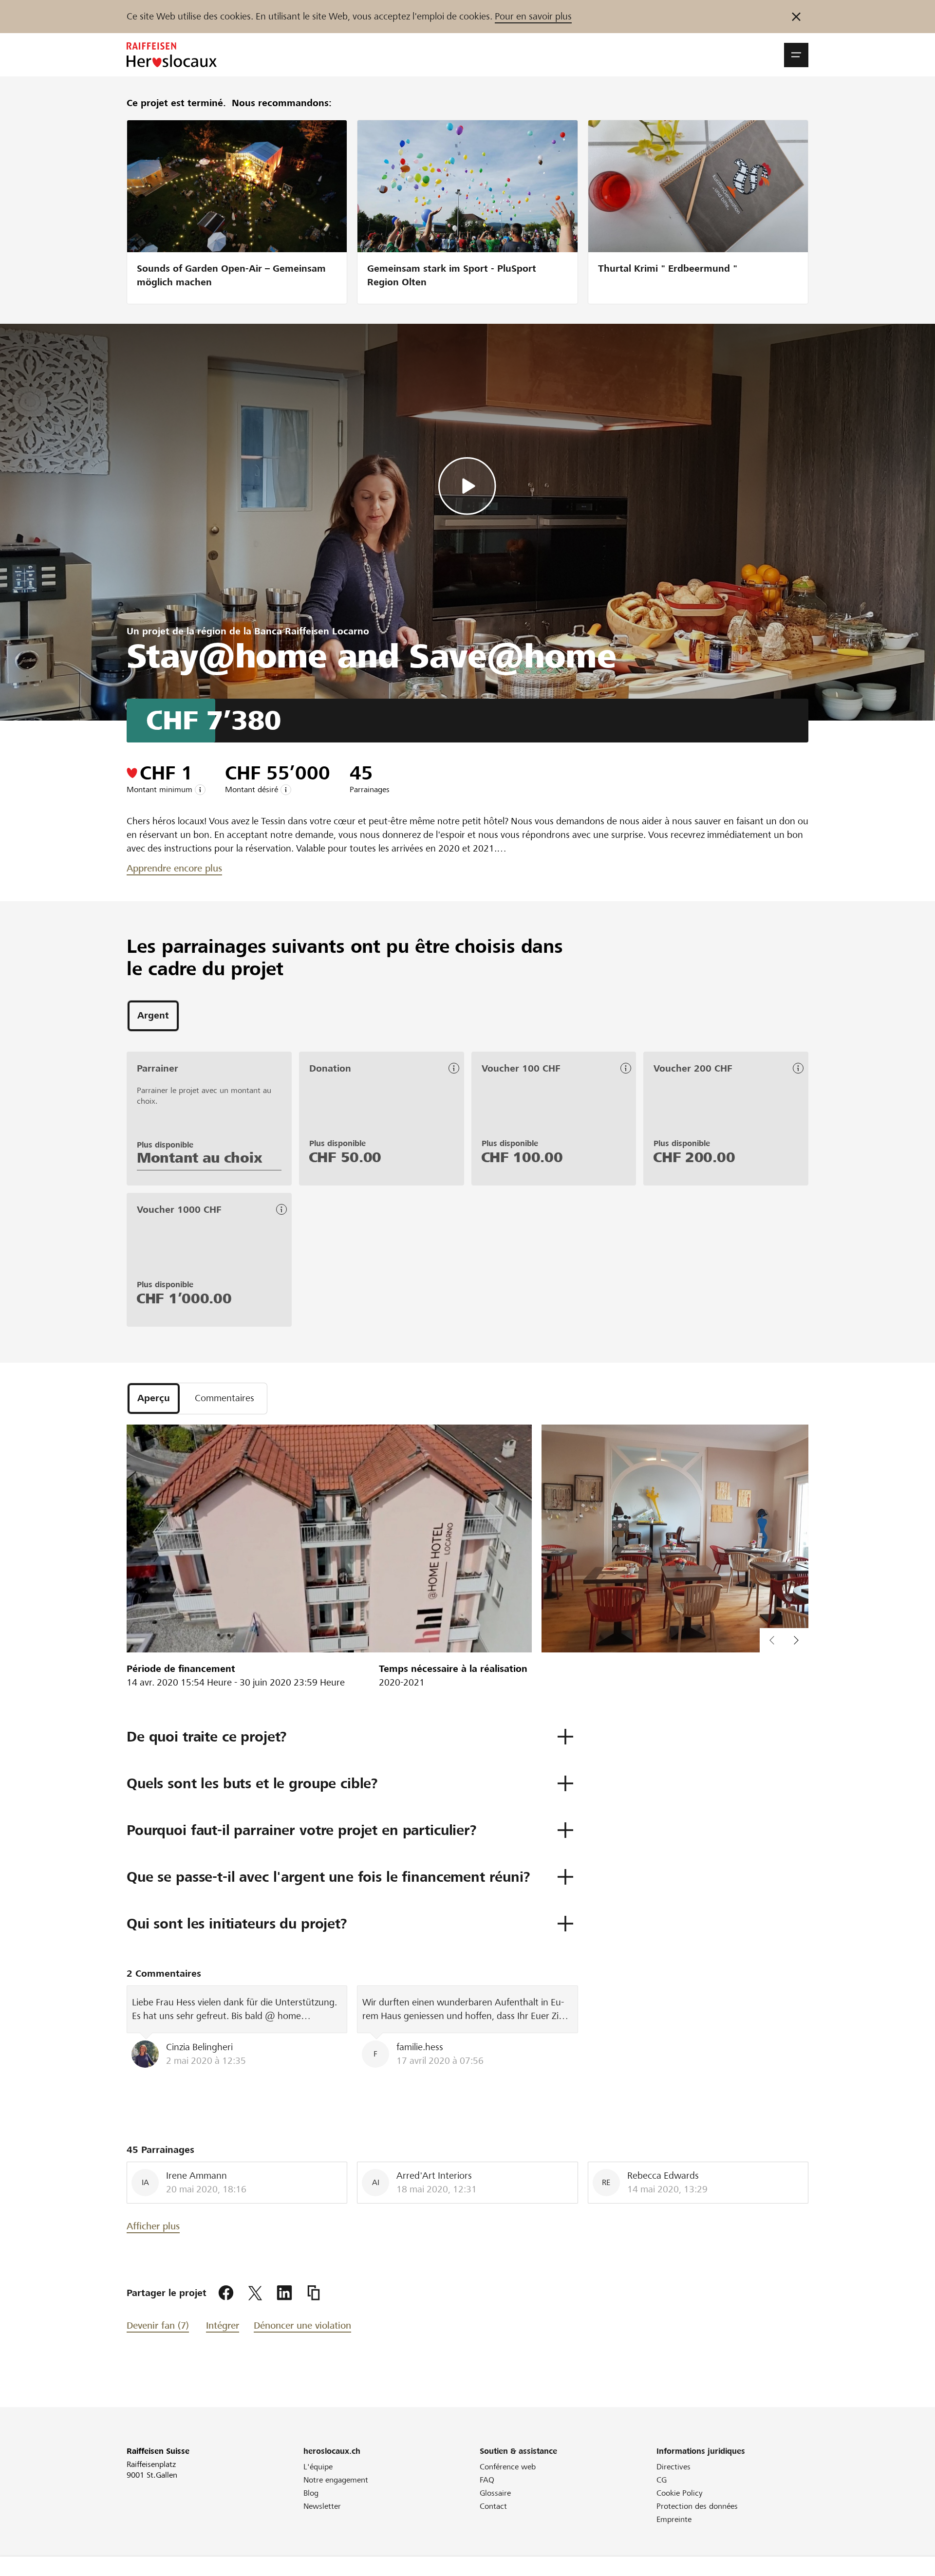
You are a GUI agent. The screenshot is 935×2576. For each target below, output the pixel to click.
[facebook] (226, 2293)
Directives (673, 2467)
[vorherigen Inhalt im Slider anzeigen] (796, 1640)
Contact (493, 2506)
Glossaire (495, 2493)
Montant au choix (199, 1158)
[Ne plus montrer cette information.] (796, 17)
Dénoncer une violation (302, 2326)
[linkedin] (284, 2293)
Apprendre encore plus (174, 868)
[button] (796, 55)
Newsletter (322, 2506)
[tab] (153, 1016)
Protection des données (697, 2506)
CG (662, 2480)
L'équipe (318, 2467)
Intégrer (223, 2326)
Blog (311, 2493)
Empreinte (674, 2519)
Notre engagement (336, 2480)
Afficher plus (153, 2226)
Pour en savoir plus (533, 16)
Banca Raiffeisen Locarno (312, 631)
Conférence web (508, 2467)
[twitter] (255, 2293)
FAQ (487, 2480)
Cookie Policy (680, 2493)
